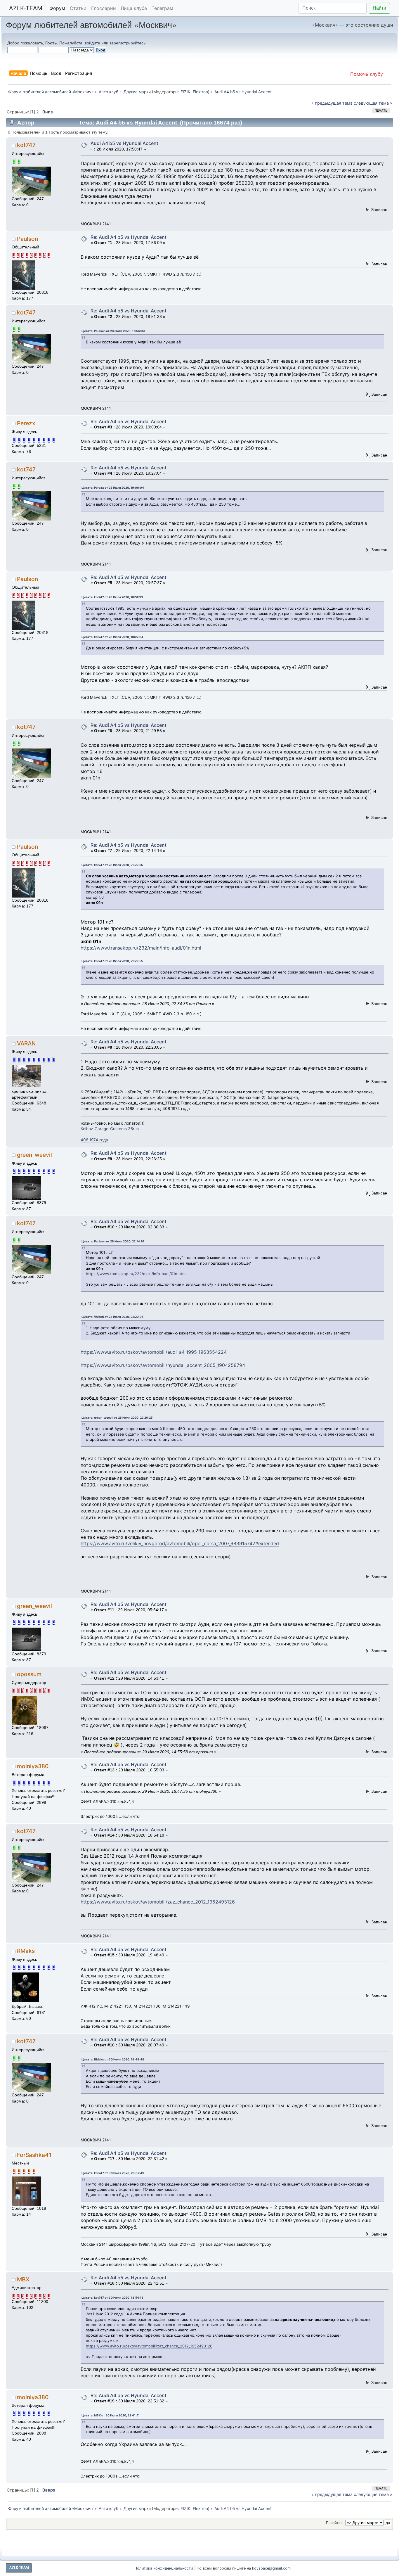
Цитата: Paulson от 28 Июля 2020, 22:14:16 (113, 1241)
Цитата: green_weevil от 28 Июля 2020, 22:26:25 (117, 1417)
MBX (23, 2279)
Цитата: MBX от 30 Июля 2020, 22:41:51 (111, 2415)
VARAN (26, 1043)
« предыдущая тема (332, 103)
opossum (29, 1674)
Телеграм (162, 8)
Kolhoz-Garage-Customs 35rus (110, 1129)
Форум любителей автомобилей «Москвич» (91, 24)
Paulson (27, 239)
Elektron (200, 92)
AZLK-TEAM (26, 8)
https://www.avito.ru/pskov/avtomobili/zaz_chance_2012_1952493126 (158, 1902)
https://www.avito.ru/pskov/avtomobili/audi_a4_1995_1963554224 (154, 1352)
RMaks (26, 1951)
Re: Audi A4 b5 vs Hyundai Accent (129, 237)
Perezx (26, 423)
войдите (92, 43)
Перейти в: (335, 2523)
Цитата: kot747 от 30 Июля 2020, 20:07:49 (113, 2173)
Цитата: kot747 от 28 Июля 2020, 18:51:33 (112, 597)
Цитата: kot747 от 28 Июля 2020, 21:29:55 (112, 865)
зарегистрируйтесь (127, 43)
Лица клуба (134, 8)
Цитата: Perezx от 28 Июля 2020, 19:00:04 (113, 487)
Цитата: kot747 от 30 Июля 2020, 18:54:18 (112, 2297)
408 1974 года (94, 1140)
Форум (57, 8)
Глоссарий (104, 8)
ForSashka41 (34, 2155)
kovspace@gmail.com (271, 2568)
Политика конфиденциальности (164, 2568)
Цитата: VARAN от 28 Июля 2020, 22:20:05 (112, 1317)
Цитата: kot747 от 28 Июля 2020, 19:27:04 (112, 637)
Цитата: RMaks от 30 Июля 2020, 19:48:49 (113, 2059)
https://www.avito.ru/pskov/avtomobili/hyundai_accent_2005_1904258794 (163, 1365)
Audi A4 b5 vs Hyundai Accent (124, 143)
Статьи (78, 8)
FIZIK (185, 92)
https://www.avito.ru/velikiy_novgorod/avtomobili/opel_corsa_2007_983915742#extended (180, 1543)
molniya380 (33, 1766)
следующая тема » (373, 103)
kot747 (26, 145)
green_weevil (34, 1155)
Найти (379, 8)
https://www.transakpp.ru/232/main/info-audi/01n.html (141, 948)
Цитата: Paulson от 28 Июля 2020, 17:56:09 (113, 331)
